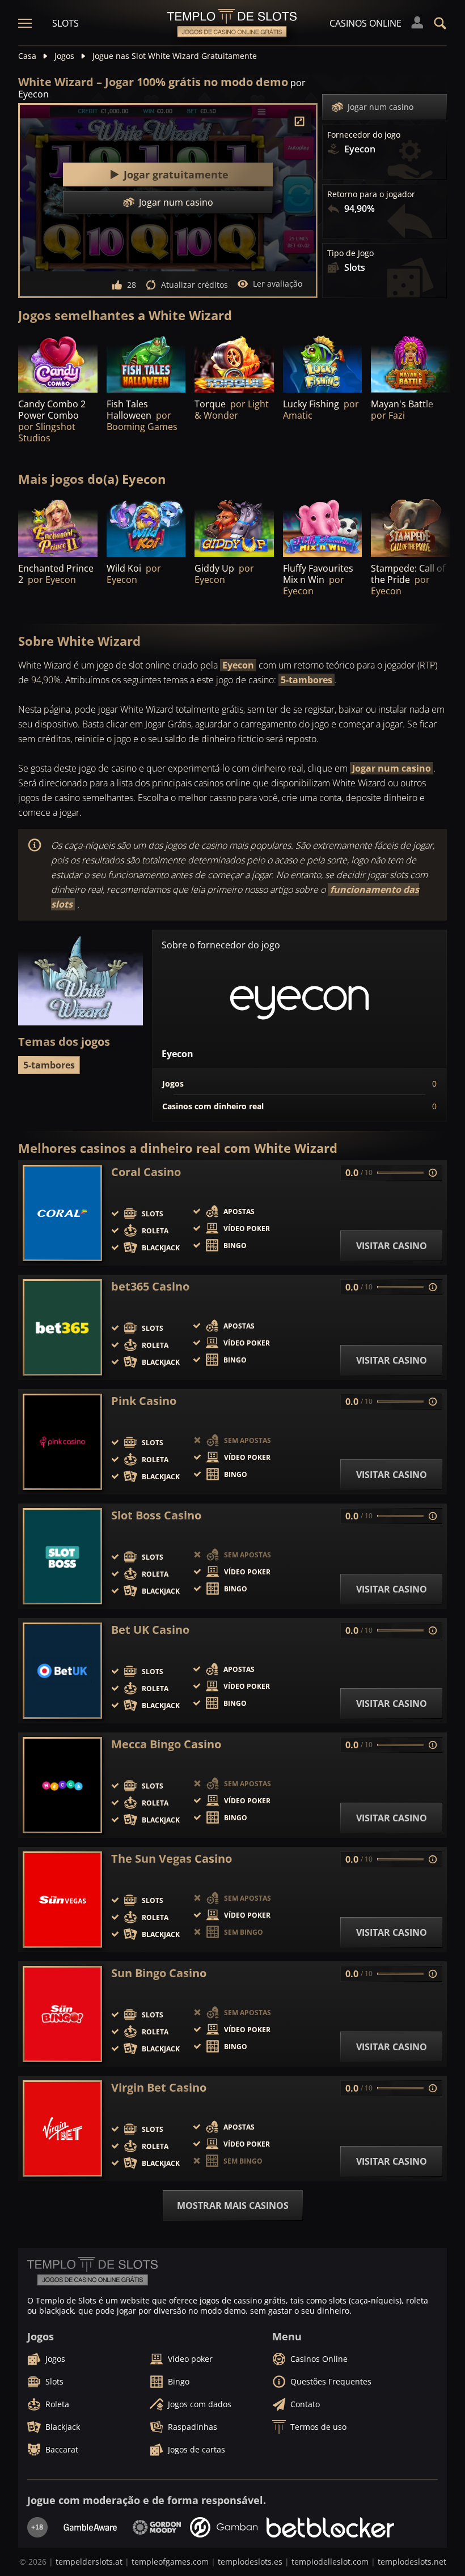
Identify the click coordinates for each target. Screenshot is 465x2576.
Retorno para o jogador (371, 194)
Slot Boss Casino (156, 1515)
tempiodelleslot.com (330, 2562)
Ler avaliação (278, 284)
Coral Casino (146, 1172)
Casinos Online (365, 23)
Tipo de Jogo (350, 253)
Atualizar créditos (195, 285)
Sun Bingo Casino (159, 1973)
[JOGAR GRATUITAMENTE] (58, 363)
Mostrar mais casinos (233, 2205)
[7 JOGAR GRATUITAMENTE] (234, 363)
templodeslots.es (250, 2562)
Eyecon (238, 665)
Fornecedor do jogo (364, 135)
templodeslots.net (412, 2562)
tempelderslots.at (89, 2562)
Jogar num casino (381, 107)
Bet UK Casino (150, 1630)
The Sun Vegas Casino (172, 1859)
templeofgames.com (170, 2562)
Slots (65, 23)
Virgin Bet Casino (159, 2088)
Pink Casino (144, 1401)
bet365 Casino (150, 1287)
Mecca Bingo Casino (166, 1744)
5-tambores (307, 680)
